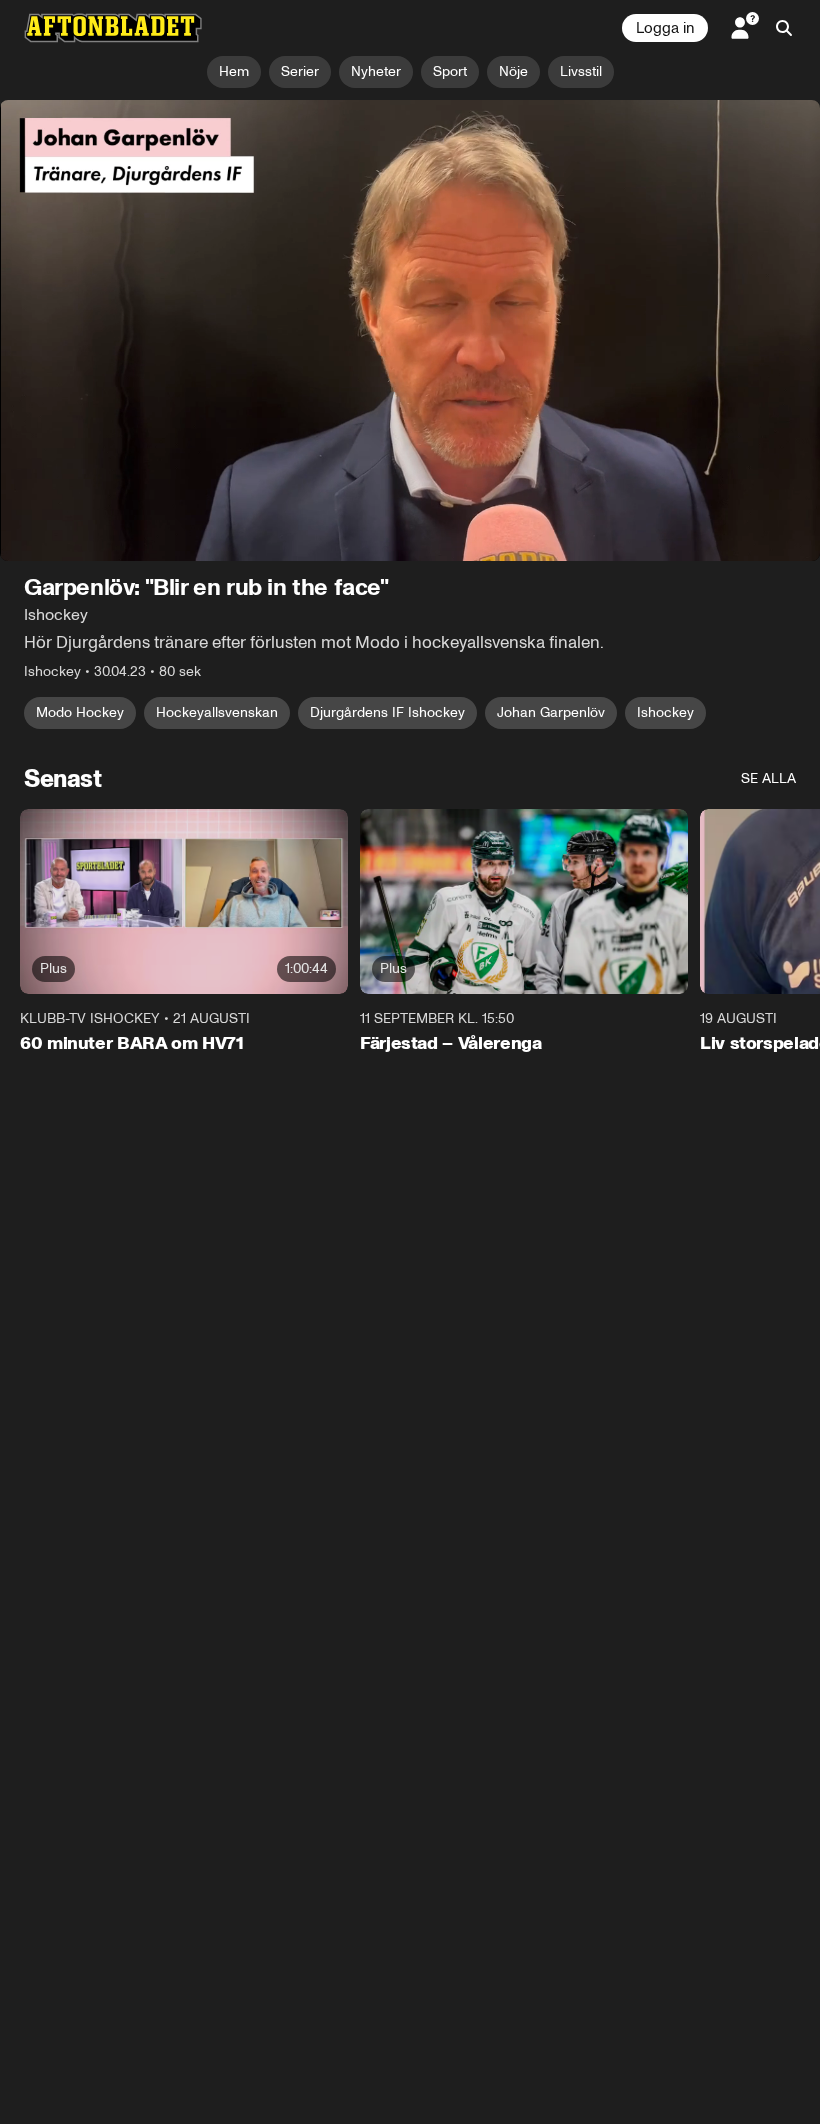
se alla (768, 778)
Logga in (665, 28)
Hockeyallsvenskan (217, 712)
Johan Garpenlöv (551, 712)
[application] (410, 330)
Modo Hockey (80, 712)
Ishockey (665, 712)
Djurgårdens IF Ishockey (387, 712)
